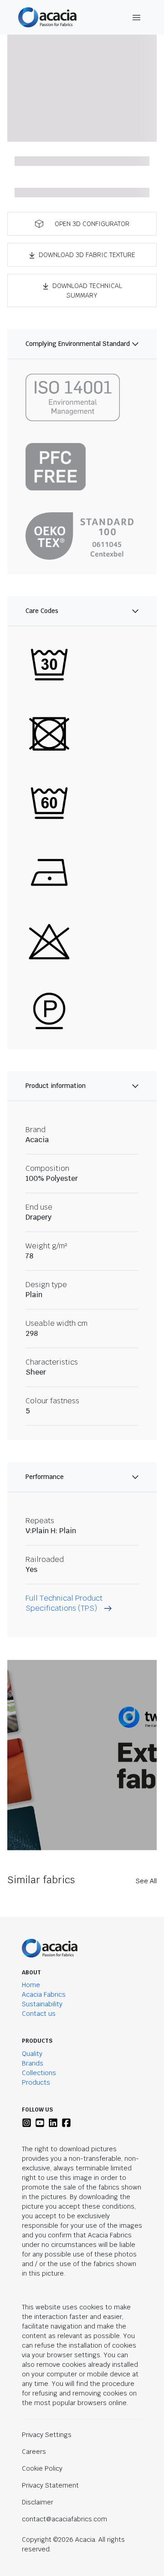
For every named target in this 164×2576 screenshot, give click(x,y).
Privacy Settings (47, 2435)
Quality (32, 2054)
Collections (39, 2073)
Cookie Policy (42, 2468)
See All (146, 1881)
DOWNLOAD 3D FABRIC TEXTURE (87, 255)
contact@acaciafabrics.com (64, 2519)
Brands (33, 2063)
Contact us (39, 2014)
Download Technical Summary (87, 291)
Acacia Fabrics (44, 1994)
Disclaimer (38, 2502)
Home (31, 1985)
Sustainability (42, 2004)
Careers (34, 2452)
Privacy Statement (50, 2485)
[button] (82, 224)
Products (36, 2082)
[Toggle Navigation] (137, 18)
